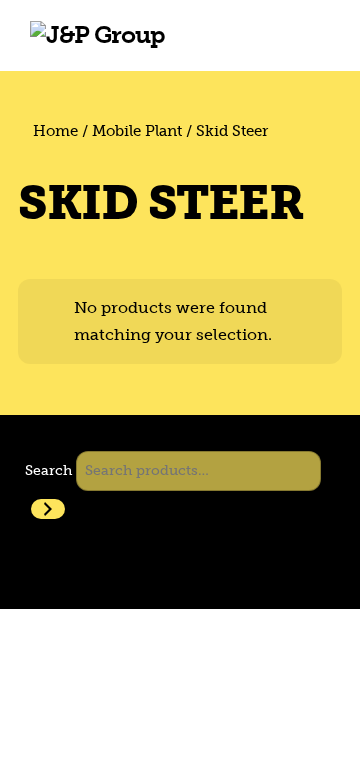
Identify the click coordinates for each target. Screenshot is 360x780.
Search (48, 470)
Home (55, 131)
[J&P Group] (97, 34)
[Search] (48, 509)
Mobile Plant (137, 131)
